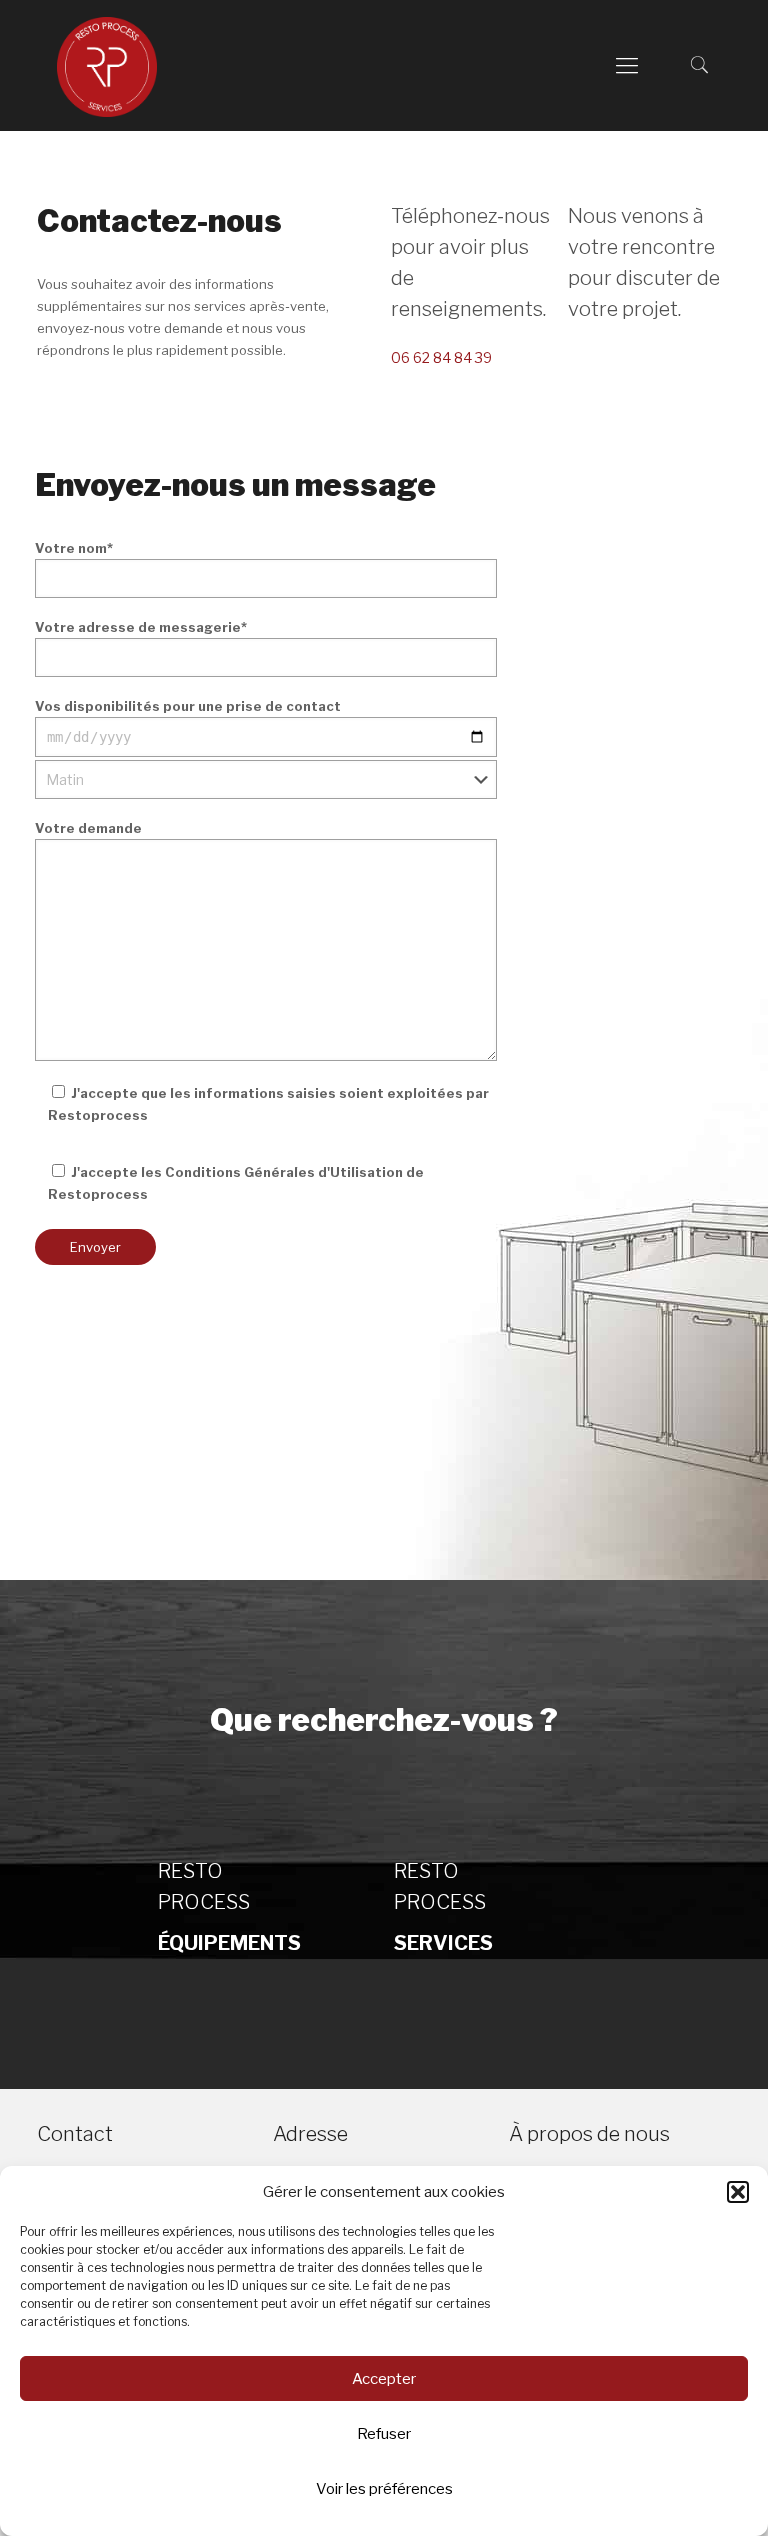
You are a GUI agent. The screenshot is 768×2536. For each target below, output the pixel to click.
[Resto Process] (107, 65)
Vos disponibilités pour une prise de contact (188, 706)
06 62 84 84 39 (441, 357)
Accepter (384, 2379)
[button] (738, 2192)
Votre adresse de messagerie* (141, 627)
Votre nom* (74, 548)
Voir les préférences (384, 2489)
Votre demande (88, 828)
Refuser (384, 2434)
